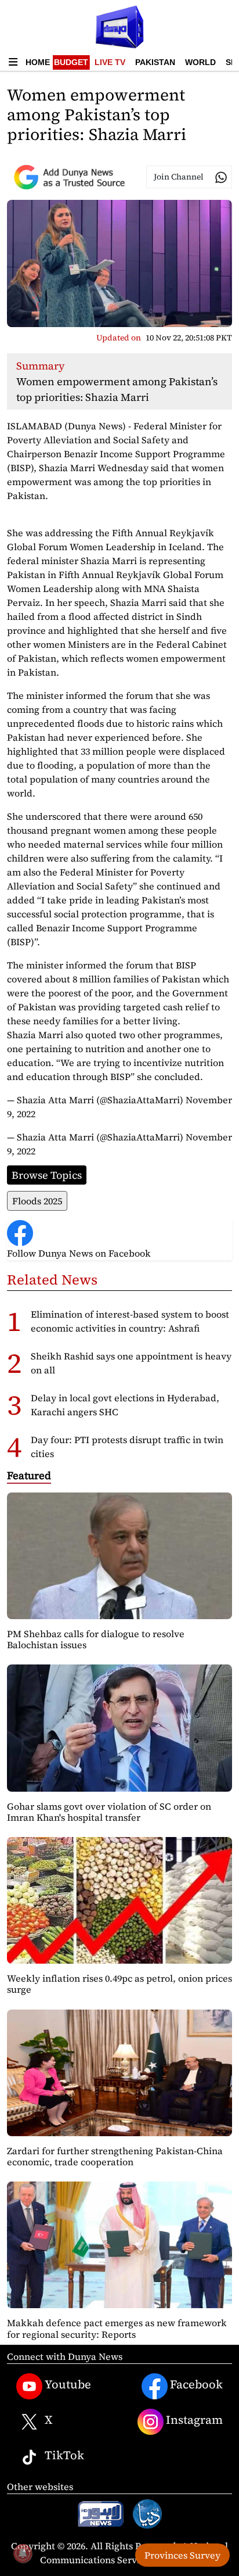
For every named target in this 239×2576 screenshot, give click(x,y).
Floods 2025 (37, 1201)
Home (38, 62)
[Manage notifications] (23, 2553)
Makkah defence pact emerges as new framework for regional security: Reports (117, 2328)
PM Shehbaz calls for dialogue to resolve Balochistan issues (96, 1639)
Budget (71, 62)
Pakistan (155, 62)
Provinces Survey (182, 2555)
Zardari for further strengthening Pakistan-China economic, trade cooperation (115, 2156)
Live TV (110, 62)
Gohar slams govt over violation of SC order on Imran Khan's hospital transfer (109, 1812)
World (200, 62)
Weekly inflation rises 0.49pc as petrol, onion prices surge (119, 1984)
